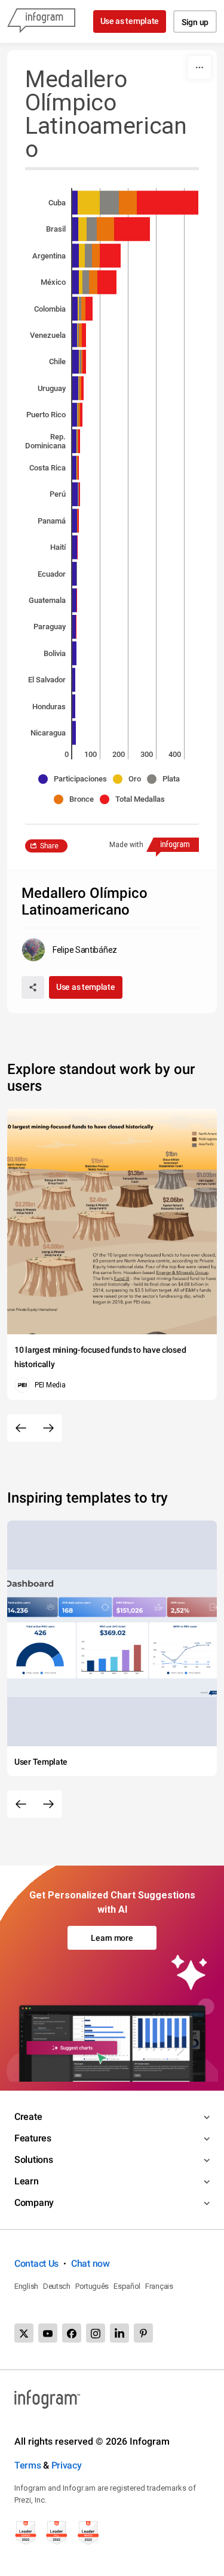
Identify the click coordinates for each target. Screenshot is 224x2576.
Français (159, 2286)
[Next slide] (48, 1428)
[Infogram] (41, 21)
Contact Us (36, 2263)
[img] (75, 202)
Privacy (67, 2465)
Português (92, 2286)
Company (34, 2203)
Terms (28, 2465)
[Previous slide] (21, 1428)
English (26, 2286)
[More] (200, 67)
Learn (27, 2181)
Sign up (195, 22)
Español (127, 2286)
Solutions (33, 2160)
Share (49, 846)
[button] (76, 779)
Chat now (90, 2263)
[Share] (33, 987)
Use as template (130, 21)
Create (28, 2117)
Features (33, 2138)
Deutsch (57, 2286)
